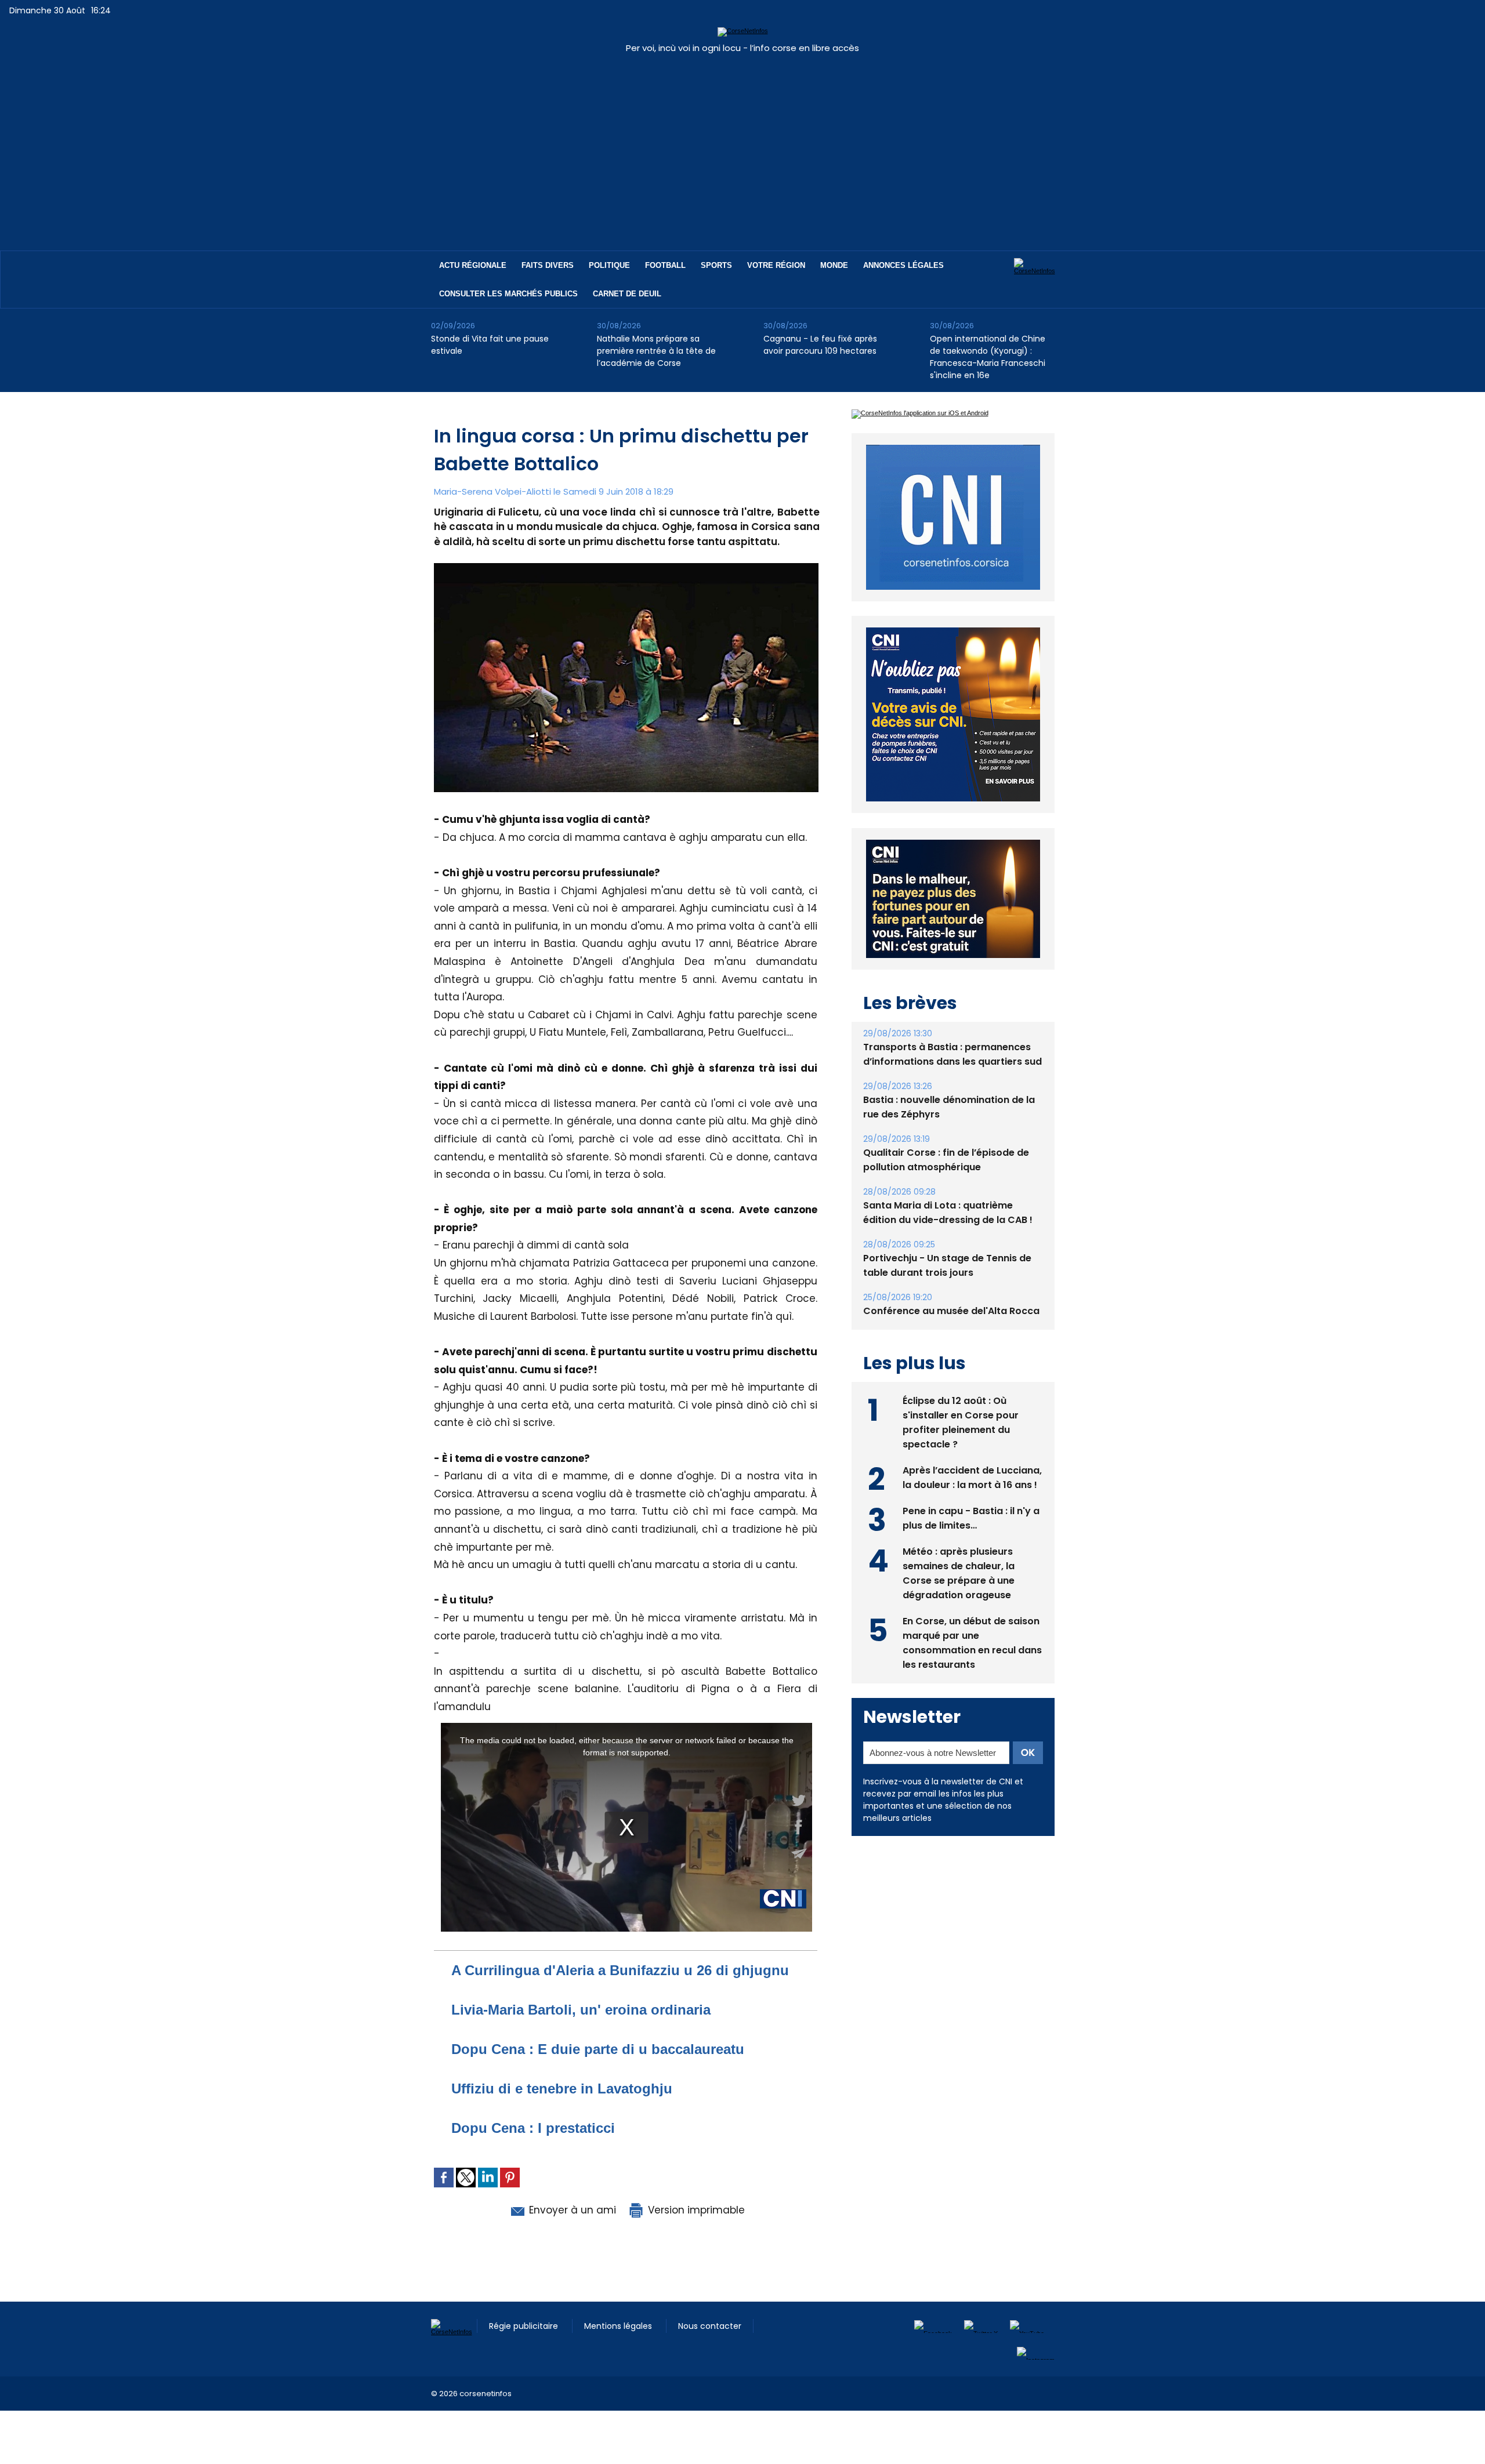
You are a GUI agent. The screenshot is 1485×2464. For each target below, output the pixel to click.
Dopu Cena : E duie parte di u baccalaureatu (598, 2049)
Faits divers (548, 265)
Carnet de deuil (627, 294)
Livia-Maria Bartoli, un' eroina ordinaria (581, 2010)
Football (665, 265)
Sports (716, 265)
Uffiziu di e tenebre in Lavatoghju (562, 2089)
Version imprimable (695, 2210)
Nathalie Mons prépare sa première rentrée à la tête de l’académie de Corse (656, 351)
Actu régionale (473, 265)
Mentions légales (619, 2326)
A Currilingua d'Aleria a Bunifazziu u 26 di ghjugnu (620, 1970)
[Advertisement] (742, 146)
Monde (834, 265)
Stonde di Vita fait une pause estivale (490, 345)
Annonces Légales (903, 265)
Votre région (776, 265)
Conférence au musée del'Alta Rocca (951, 1311)
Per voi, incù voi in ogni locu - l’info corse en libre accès (742, 48)
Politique (609, 265)
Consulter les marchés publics (508, 294)
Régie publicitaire (525, 2326)
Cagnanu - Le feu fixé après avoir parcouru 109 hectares (820, 345)
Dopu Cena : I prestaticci (533, 2128)
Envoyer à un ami (571, 2210)
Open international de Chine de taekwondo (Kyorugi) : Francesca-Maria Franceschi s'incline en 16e (988, 357)
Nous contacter (710, 2326)
